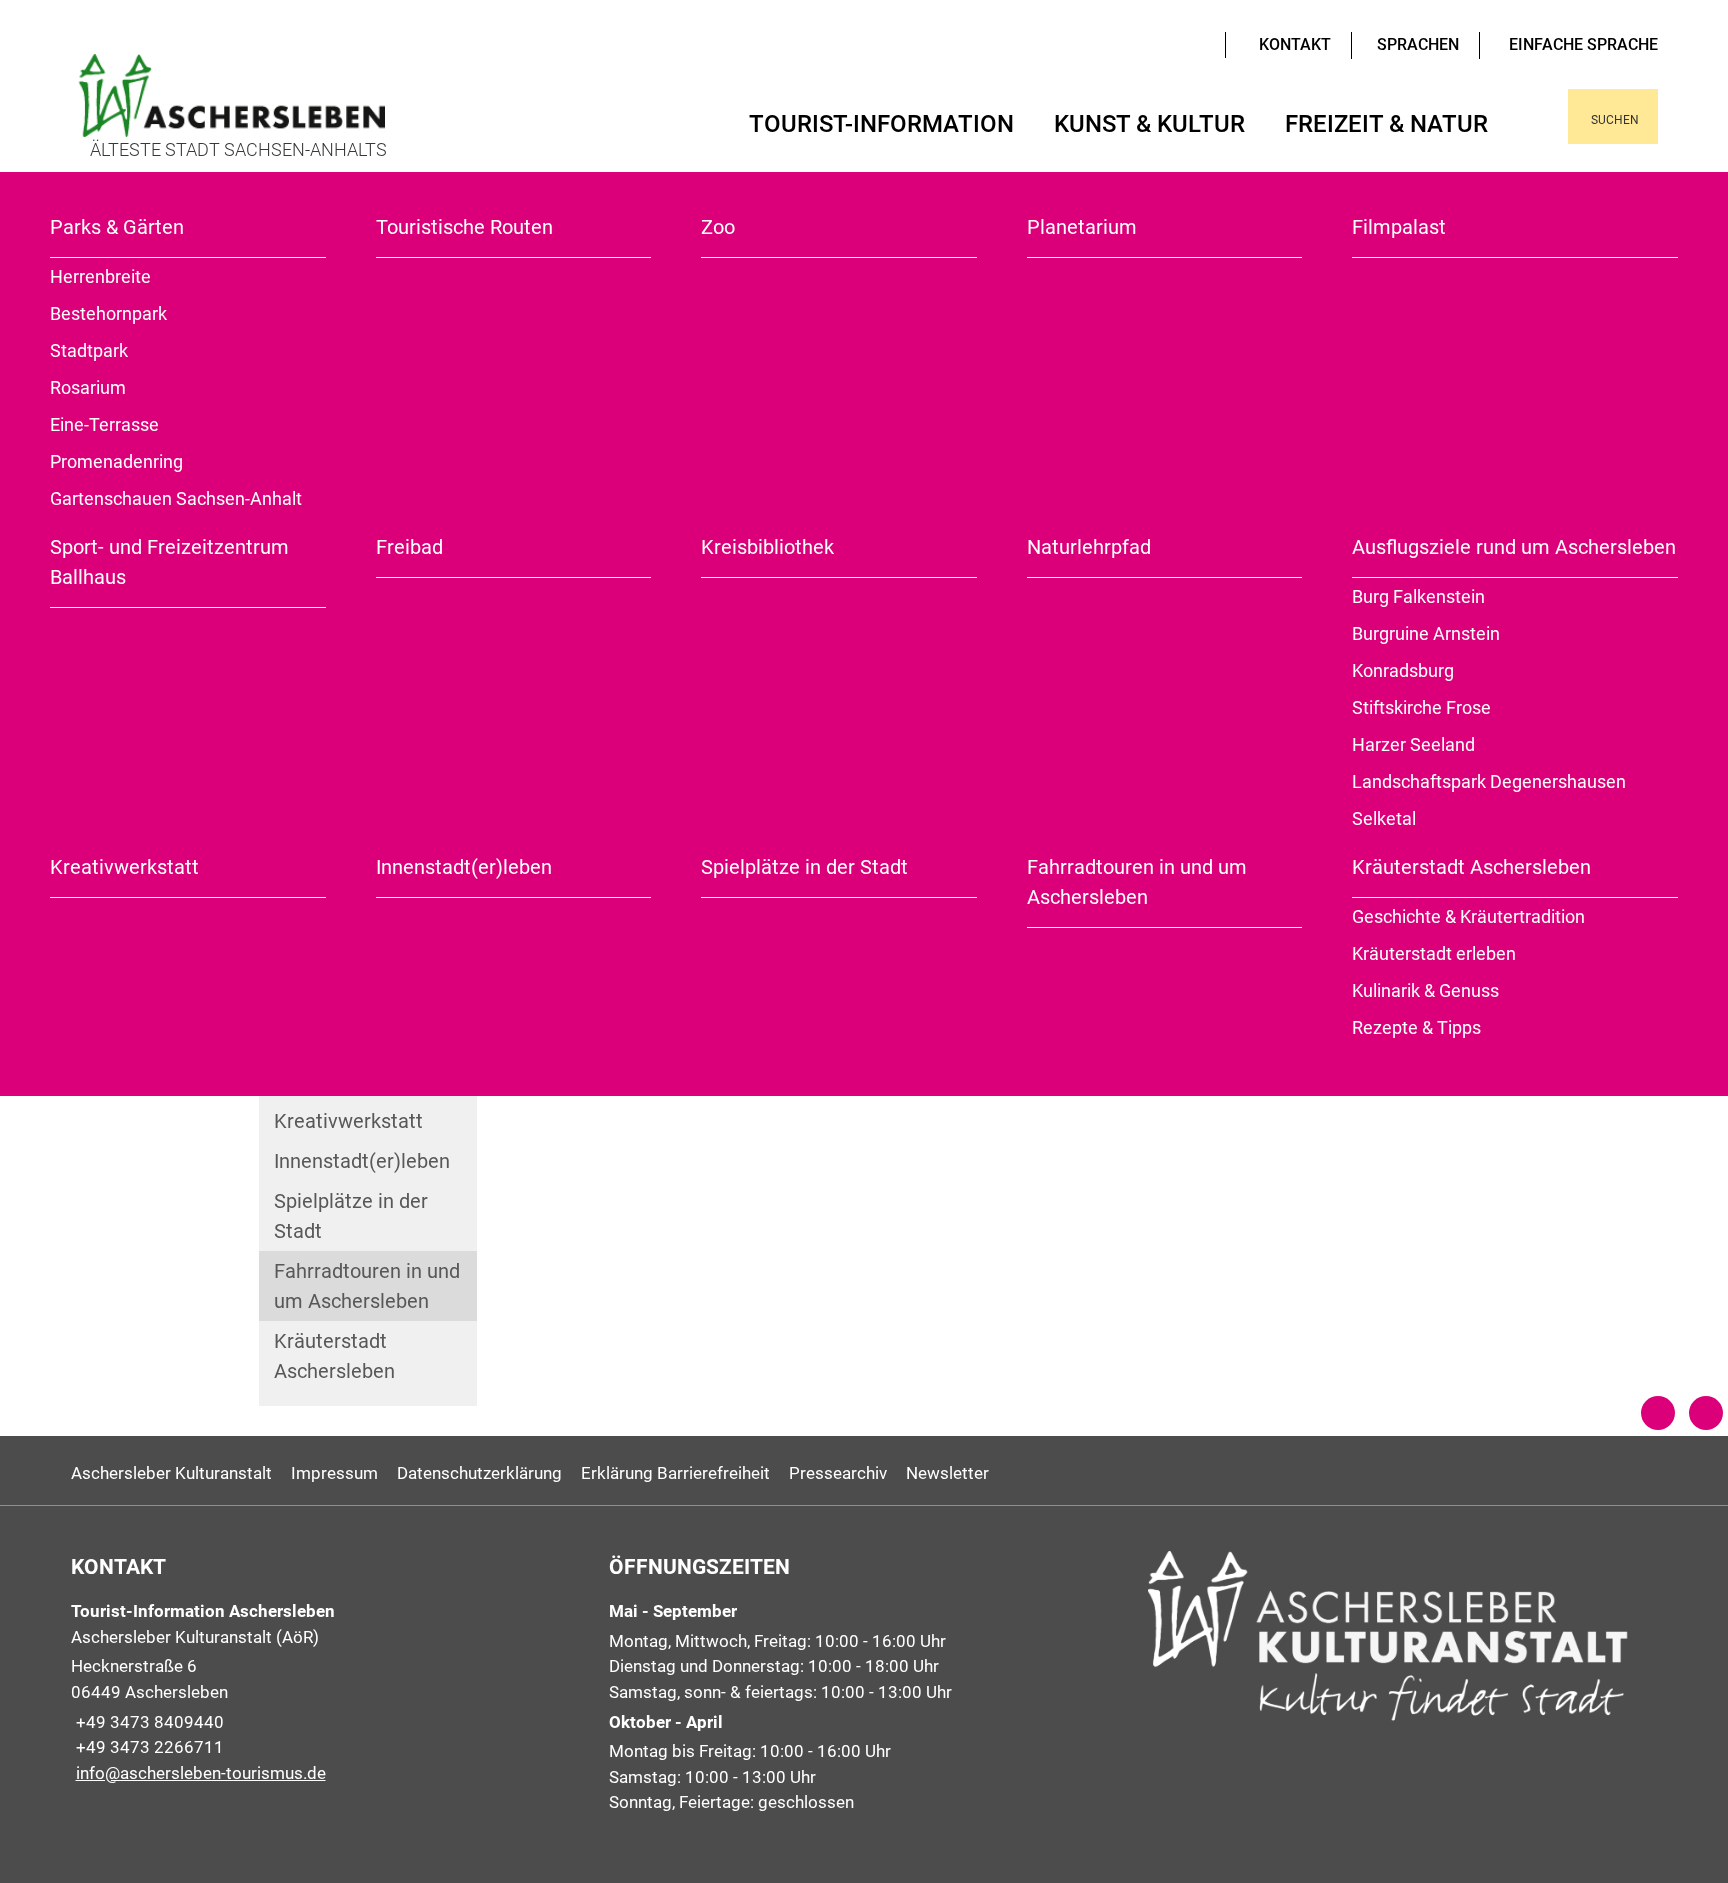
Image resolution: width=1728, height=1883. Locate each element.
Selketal (1384, 818)
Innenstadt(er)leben (464, 867)
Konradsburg (1403, 670)
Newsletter (947, 1473)
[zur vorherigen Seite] (1658, 1413)
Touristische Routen (464, 227)
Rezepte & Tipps (1416, 1027)
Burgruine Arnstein (1426, 633)
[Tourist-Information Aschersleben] (325, 1692)
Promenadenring (116, 461)
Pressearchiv (838, 1473)
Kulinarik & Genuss (1425, 990)
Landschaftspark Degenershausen (1489, 781)
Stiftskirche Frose (1421, 707)
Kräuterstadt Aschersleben (1471, 867)
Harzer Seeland (1413, 744)
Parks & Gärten (117, 227)
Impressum (334, 1473)
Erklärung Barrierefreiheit (675, 1473)
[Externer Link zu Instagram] (1200, 43)
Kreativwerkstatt (124, 867)
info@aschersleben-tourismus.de (198, 1773)
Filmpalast (1399, 227)
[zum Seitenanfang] (1706, 1413)
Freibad (409, 547)
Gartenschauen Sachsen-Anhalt (176, 498)
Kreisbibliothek (767, 547)
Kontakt (1295, 44)
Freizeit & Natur (1386, 124)
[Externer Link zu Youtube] (1170, 43)
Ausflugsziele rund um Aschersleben (1514, 547)
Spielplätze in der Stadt (804, 867)
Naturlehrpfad (1089, 547)
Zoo (718, 227)
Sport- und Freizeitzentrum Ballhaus (169, 562)
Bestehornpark (108, 313)
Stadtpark (89, 350)
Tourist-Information (881, 124)
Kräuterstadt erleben (1434, 953)
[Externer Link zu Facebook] (1185, 43)
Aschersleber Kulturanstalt (171, 1473)
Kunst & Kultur (1149, 124)
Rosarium (88, 387)
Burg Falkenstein (1418, 596)
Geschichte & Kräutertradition (1468, 916)
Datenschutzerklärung (479, 1473)
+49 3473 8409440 (147, 1722)
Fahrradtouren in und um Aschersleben (1137, 882)
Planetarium (1082, 227)
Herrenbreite (100, 276)
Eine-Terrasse (104, 424)
